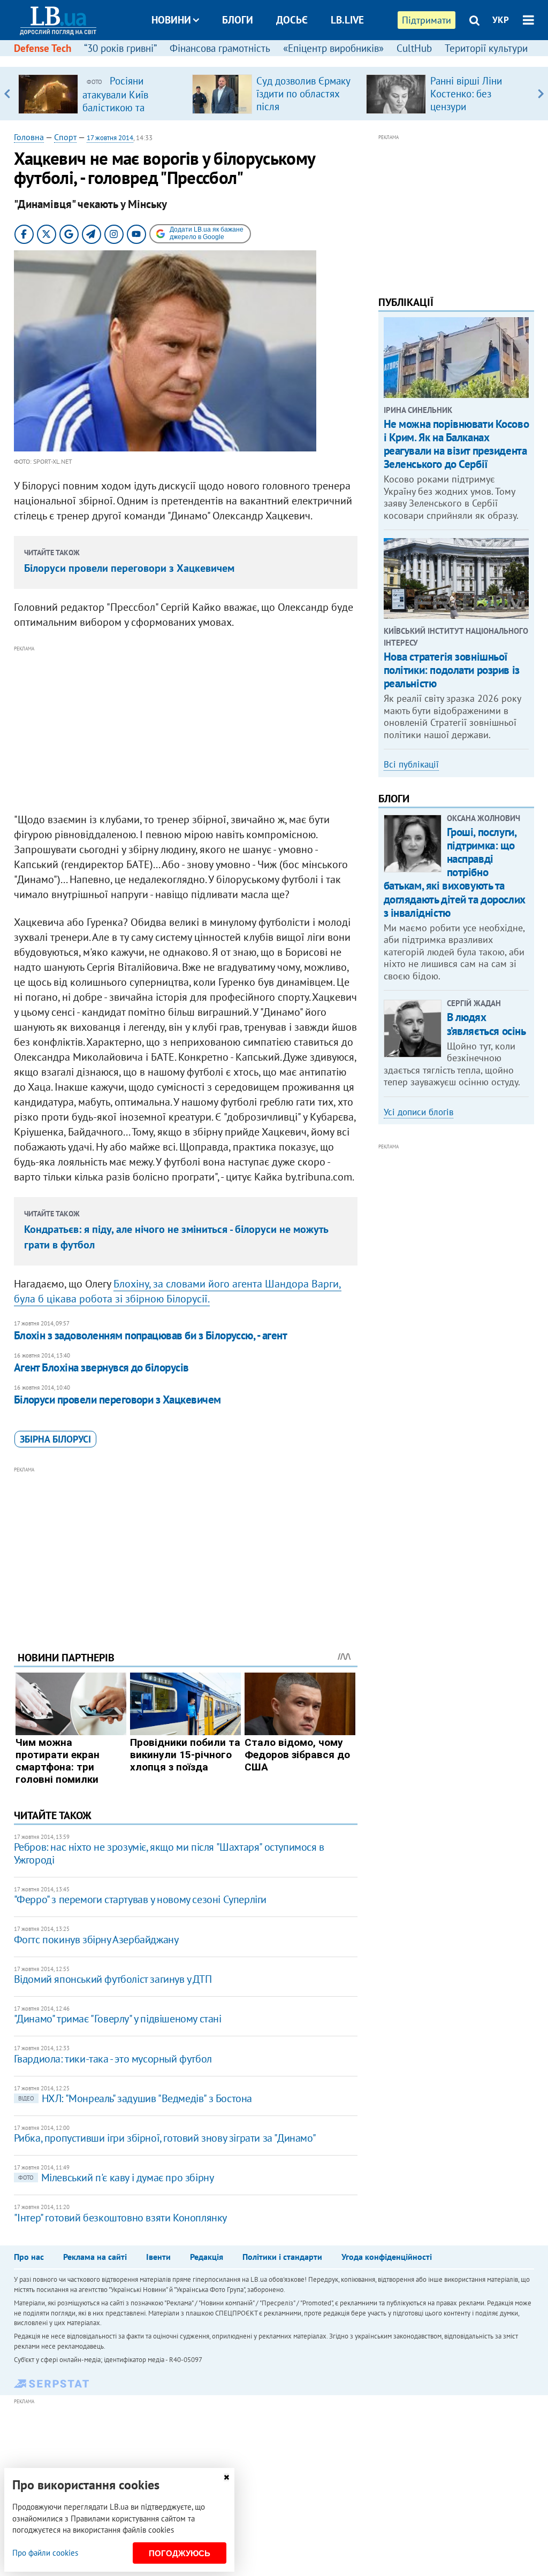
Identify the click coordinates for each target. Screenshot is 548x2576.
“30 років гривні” (120, 48)
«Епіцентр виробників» (333, 48)
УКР (501, 20)
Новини (171, 20)
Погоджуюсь (180, 2553)
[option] (101, 94)
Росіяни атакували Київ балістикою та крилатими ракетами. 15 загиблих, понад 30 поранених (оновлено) (131, 113)
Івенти (158, 2257)
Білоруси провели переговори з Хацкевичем (129, 568)
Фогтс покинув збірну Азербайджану (96, 1939)
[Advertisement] (186, 730)
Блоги (238, 20)
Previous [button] (7, 94)
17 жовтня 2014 (110, 138)
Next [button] (541, 94)
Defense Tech (43, 48)
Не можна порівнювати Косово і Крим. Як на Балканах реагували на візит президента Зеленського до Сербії (456, 444)
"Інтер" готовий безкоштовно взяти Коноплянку (120, 2218)
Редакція (207, 2257)
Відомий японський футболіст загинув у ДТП (113, 1979)
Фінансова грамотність (220, 48)
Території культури (486, 48)
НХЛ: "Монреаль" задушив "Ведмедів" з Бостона (135, 2098)
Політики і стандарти (282, 2257)
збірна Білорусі (55, 1439)
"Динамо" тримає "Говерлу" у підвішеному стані (118, 2019)
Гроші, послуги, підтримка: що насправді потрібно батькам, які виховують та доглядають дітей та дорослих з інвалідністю (455, 872)
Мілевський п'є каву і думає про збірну (116, 2178)
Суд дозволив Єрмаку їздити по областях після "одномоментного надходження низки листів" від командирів (305, 113)
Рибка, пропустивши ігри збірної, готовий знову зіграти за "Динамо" (165, 2138)
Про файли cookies (45, 2553)
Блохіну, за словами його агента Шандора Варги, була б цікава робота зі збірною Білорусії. (178, 1291)
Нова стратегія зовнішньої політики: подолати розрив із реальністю (452, 670)
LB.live (347, 20)
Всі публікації (411, 764)
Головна (29, 137)
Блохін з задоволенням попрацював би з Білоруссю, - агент (151, 1335)
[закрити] (226, 2477)
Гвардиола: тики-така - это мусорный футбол (113, 2059)
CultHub (414, 48)
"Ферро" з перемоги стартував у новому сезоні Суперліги (140, 1899)
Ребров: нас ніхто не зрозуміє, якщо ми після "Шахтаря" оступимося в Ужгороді (169, 1853)
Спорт (65, 137)
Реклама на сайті (95, 2257)
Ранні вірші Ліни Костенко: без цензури (466, 94)
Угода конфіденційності (387, 2257)
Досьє (292, 20)
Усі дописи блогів (418, 1112)
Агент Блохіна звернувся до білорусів (101, 1367)
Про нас (29, 2257)
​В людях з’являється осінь (486, 1024)
